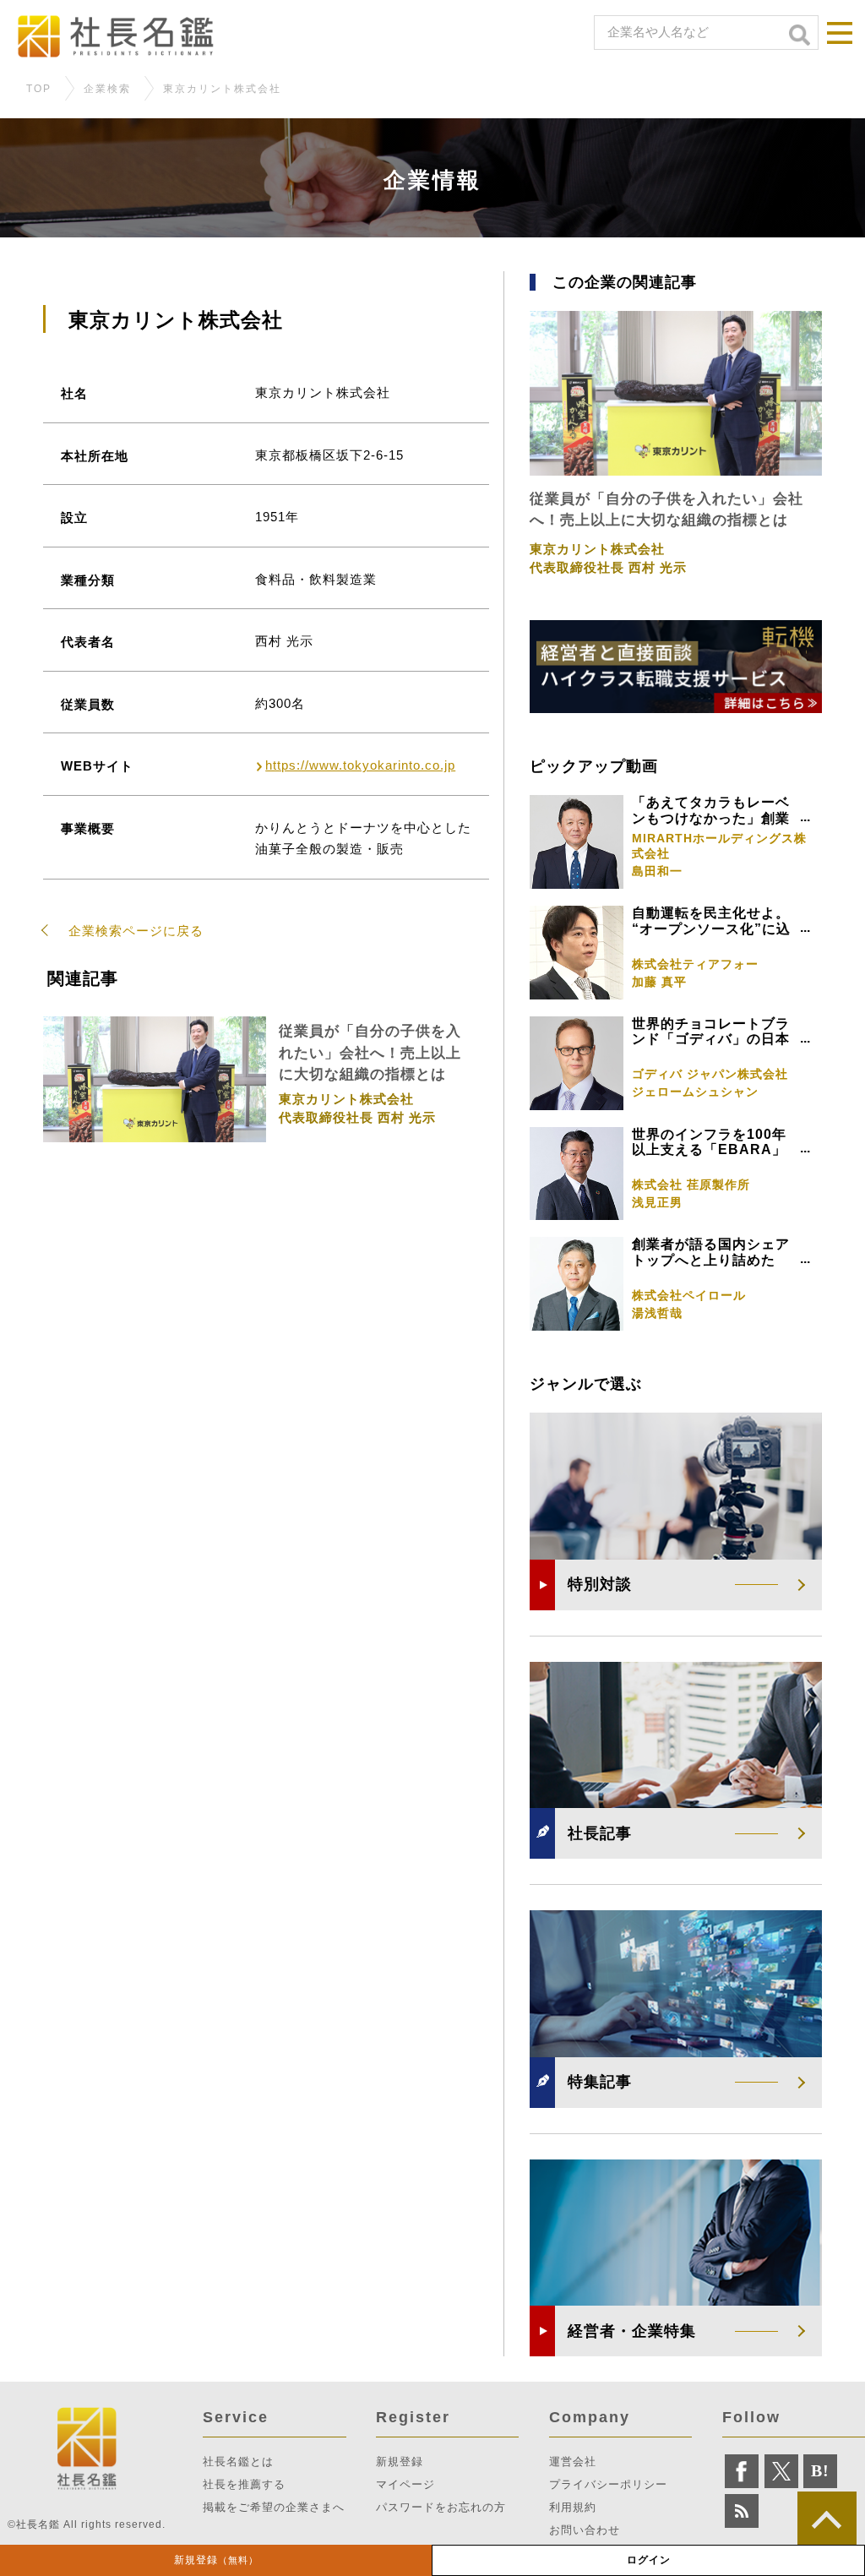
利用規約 (573, 2507)
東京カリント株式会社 (222, 89)
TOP (39, 89)
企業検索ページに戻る (136, 931)
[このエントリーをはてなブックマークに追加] (820, 2471)
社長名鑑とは (238, 2462)
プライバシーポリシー (608, 2484)
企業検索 (107, 89)
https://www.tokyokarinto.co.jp (360, 765)
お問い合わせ (585, 2530)
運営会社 (573, 2462)
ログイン (649, 2560)
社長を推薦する (244, 2484)
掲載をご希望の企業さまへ (274, 2507)
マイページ (405, 2484)
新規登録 (216, 2560)
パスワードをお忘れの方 (441, 2507)
